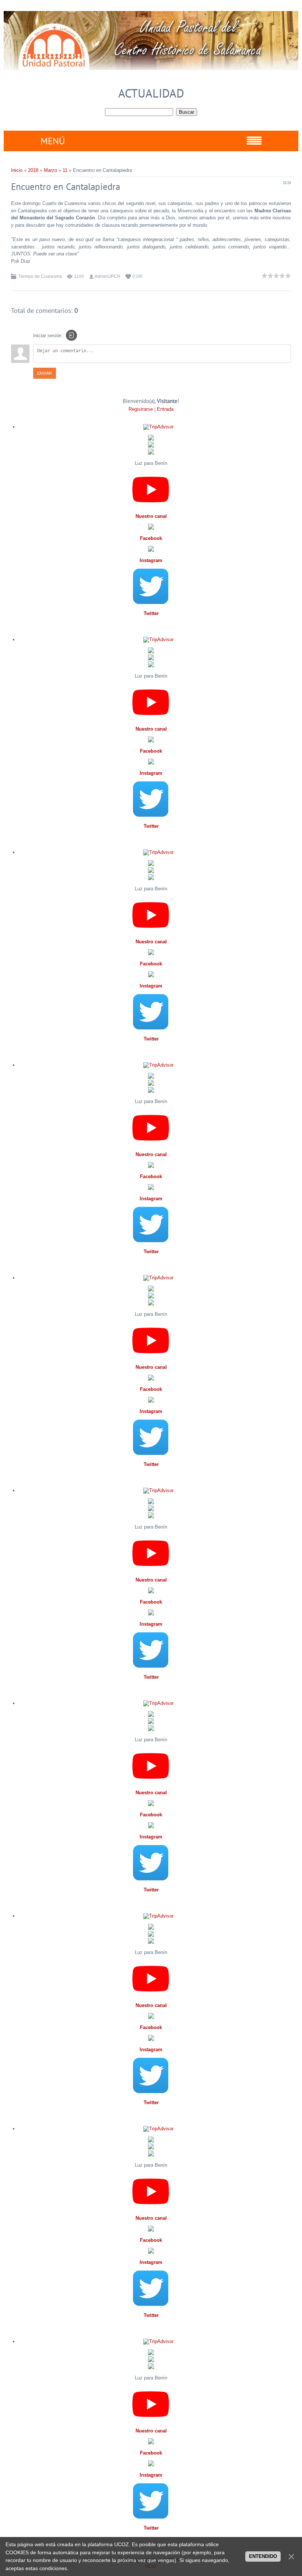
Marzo (50, 170)
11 (65, 170)
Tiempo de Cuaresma (40, 276)
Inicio (17, 170)
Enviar (45, 373)
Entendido (263, 2556)
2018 (33, 170)
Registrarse (141, 409)
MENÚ (53, 141)
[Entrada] (71, 335)
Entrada (165, 409)
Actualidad (151, 93)
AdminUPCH (108, 276)
